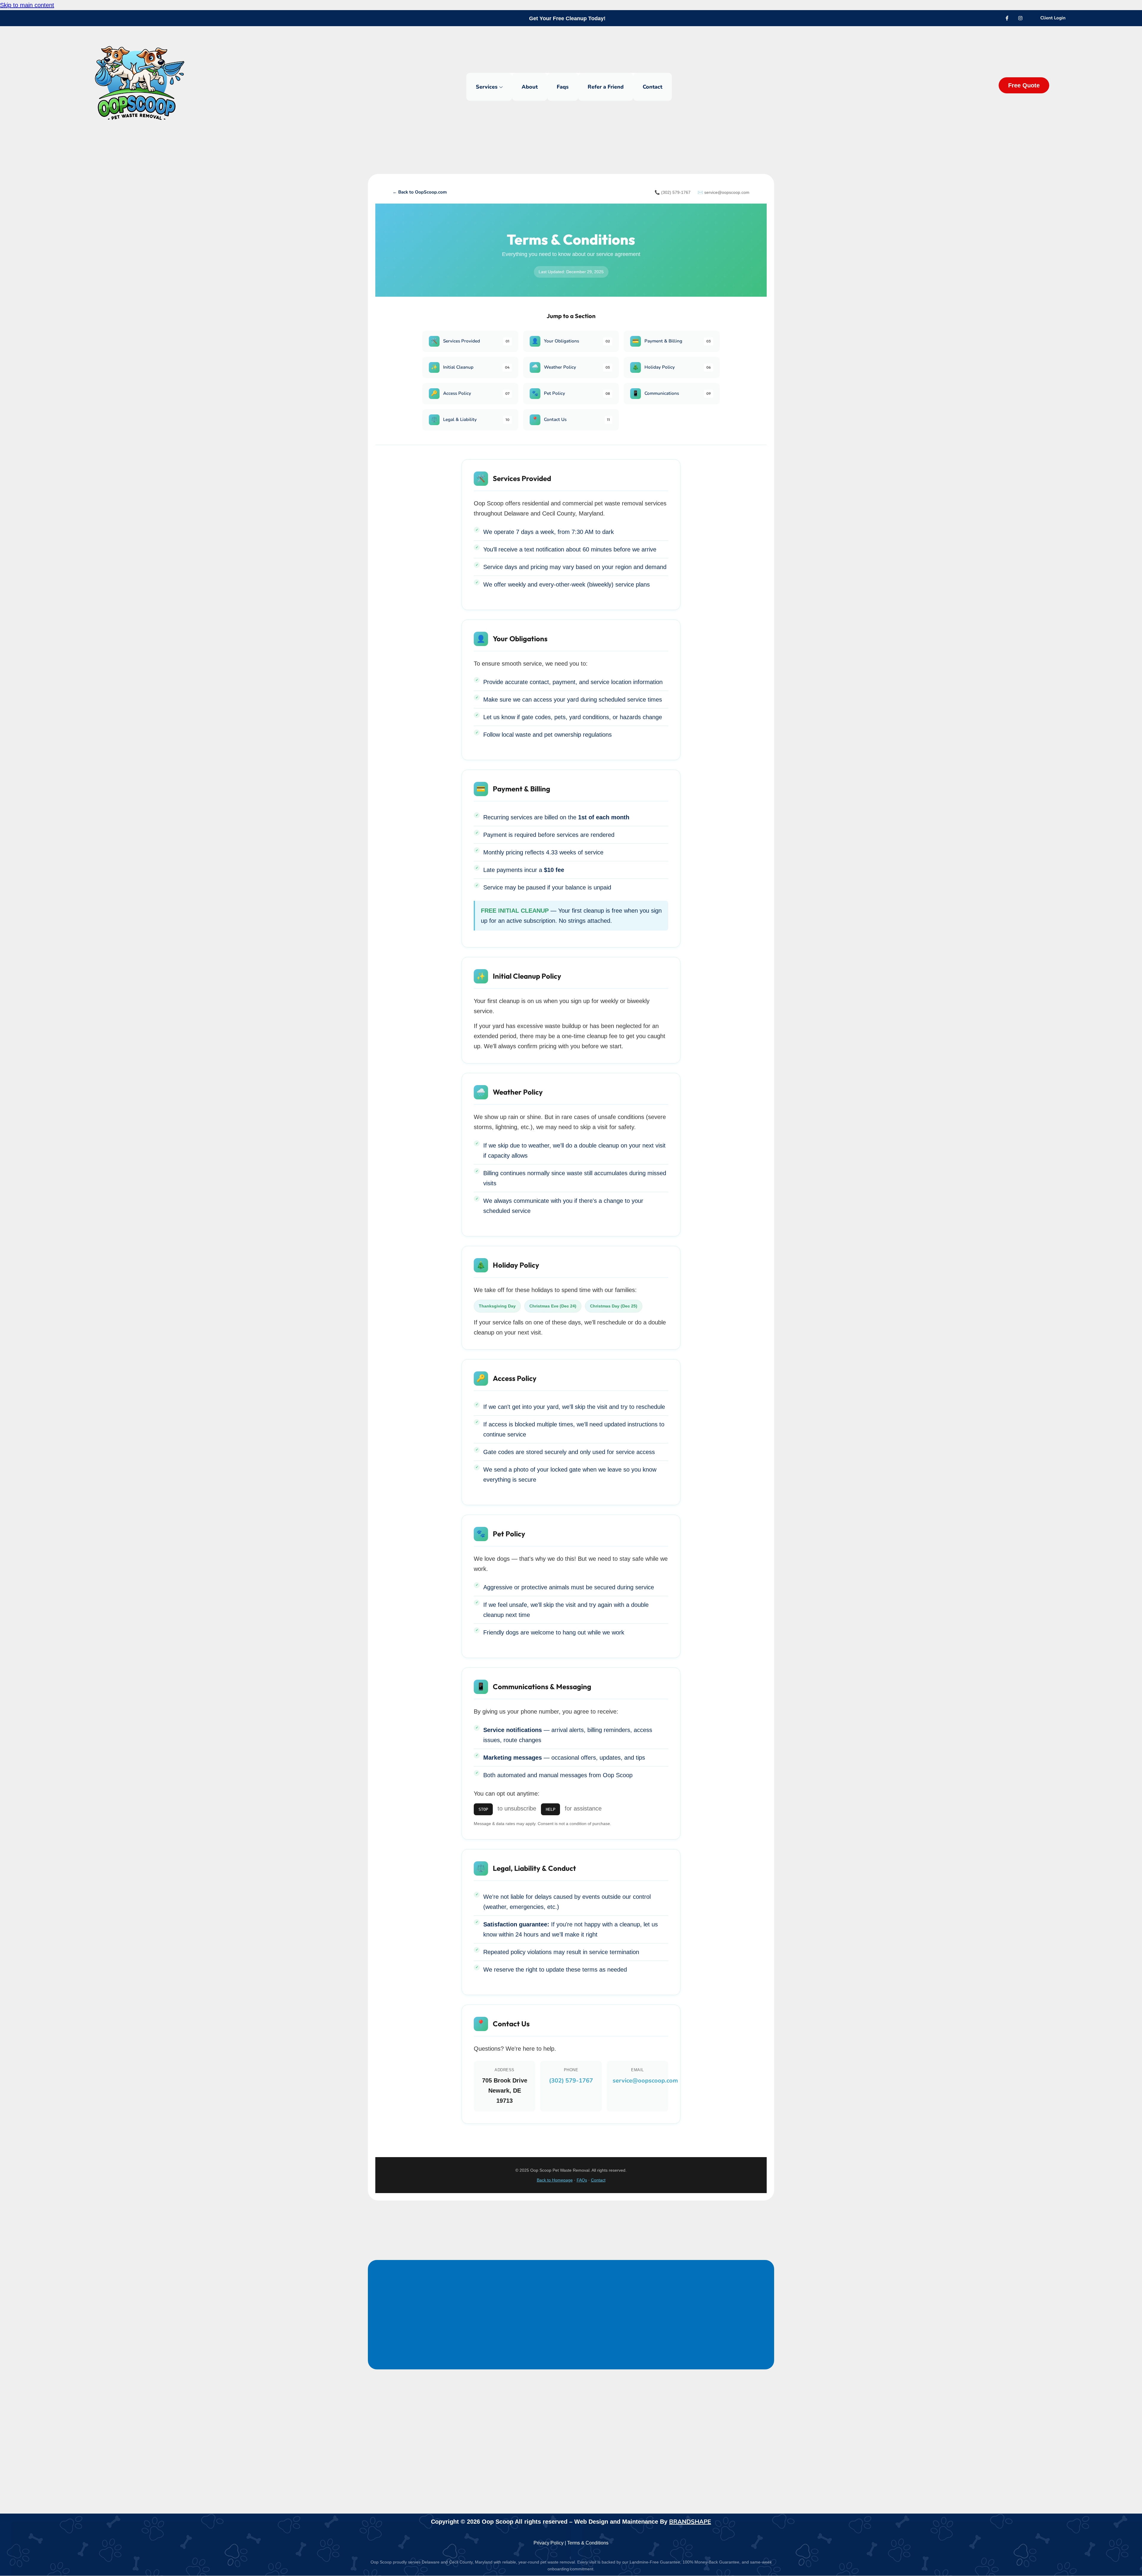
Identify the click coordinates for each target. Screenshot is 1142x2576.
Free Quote (1024, 85)
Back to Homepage (555, 2180)
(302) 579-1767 (571, 2081)
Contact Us (571, 419)
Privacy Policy (549, 2543)
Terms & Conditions (588, 2543)
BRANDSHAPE (690, 2522)
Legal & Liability (470, 419)
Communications (672, 393)
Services (487, 87)
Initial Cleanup (470, 367)
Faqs (563, 87)
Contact (652, 87)
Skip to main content (27, 5)
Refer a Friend (606, 87)
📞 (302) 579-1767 (673, 192)
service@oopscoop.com (645, 2081)
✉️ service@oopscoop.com (724, 192)
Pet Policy (571, 393)
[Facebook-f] (1007, 18)
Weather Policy (571, 367)
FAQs (582, 2180)
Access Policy (470, 393)
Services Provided (470, 341)
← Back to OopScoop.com (420, 192)
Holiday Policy (672, 367)
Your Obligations (571, 341)
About (530, 87)
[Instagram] (1020, 18)
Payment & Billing (672, 341)
